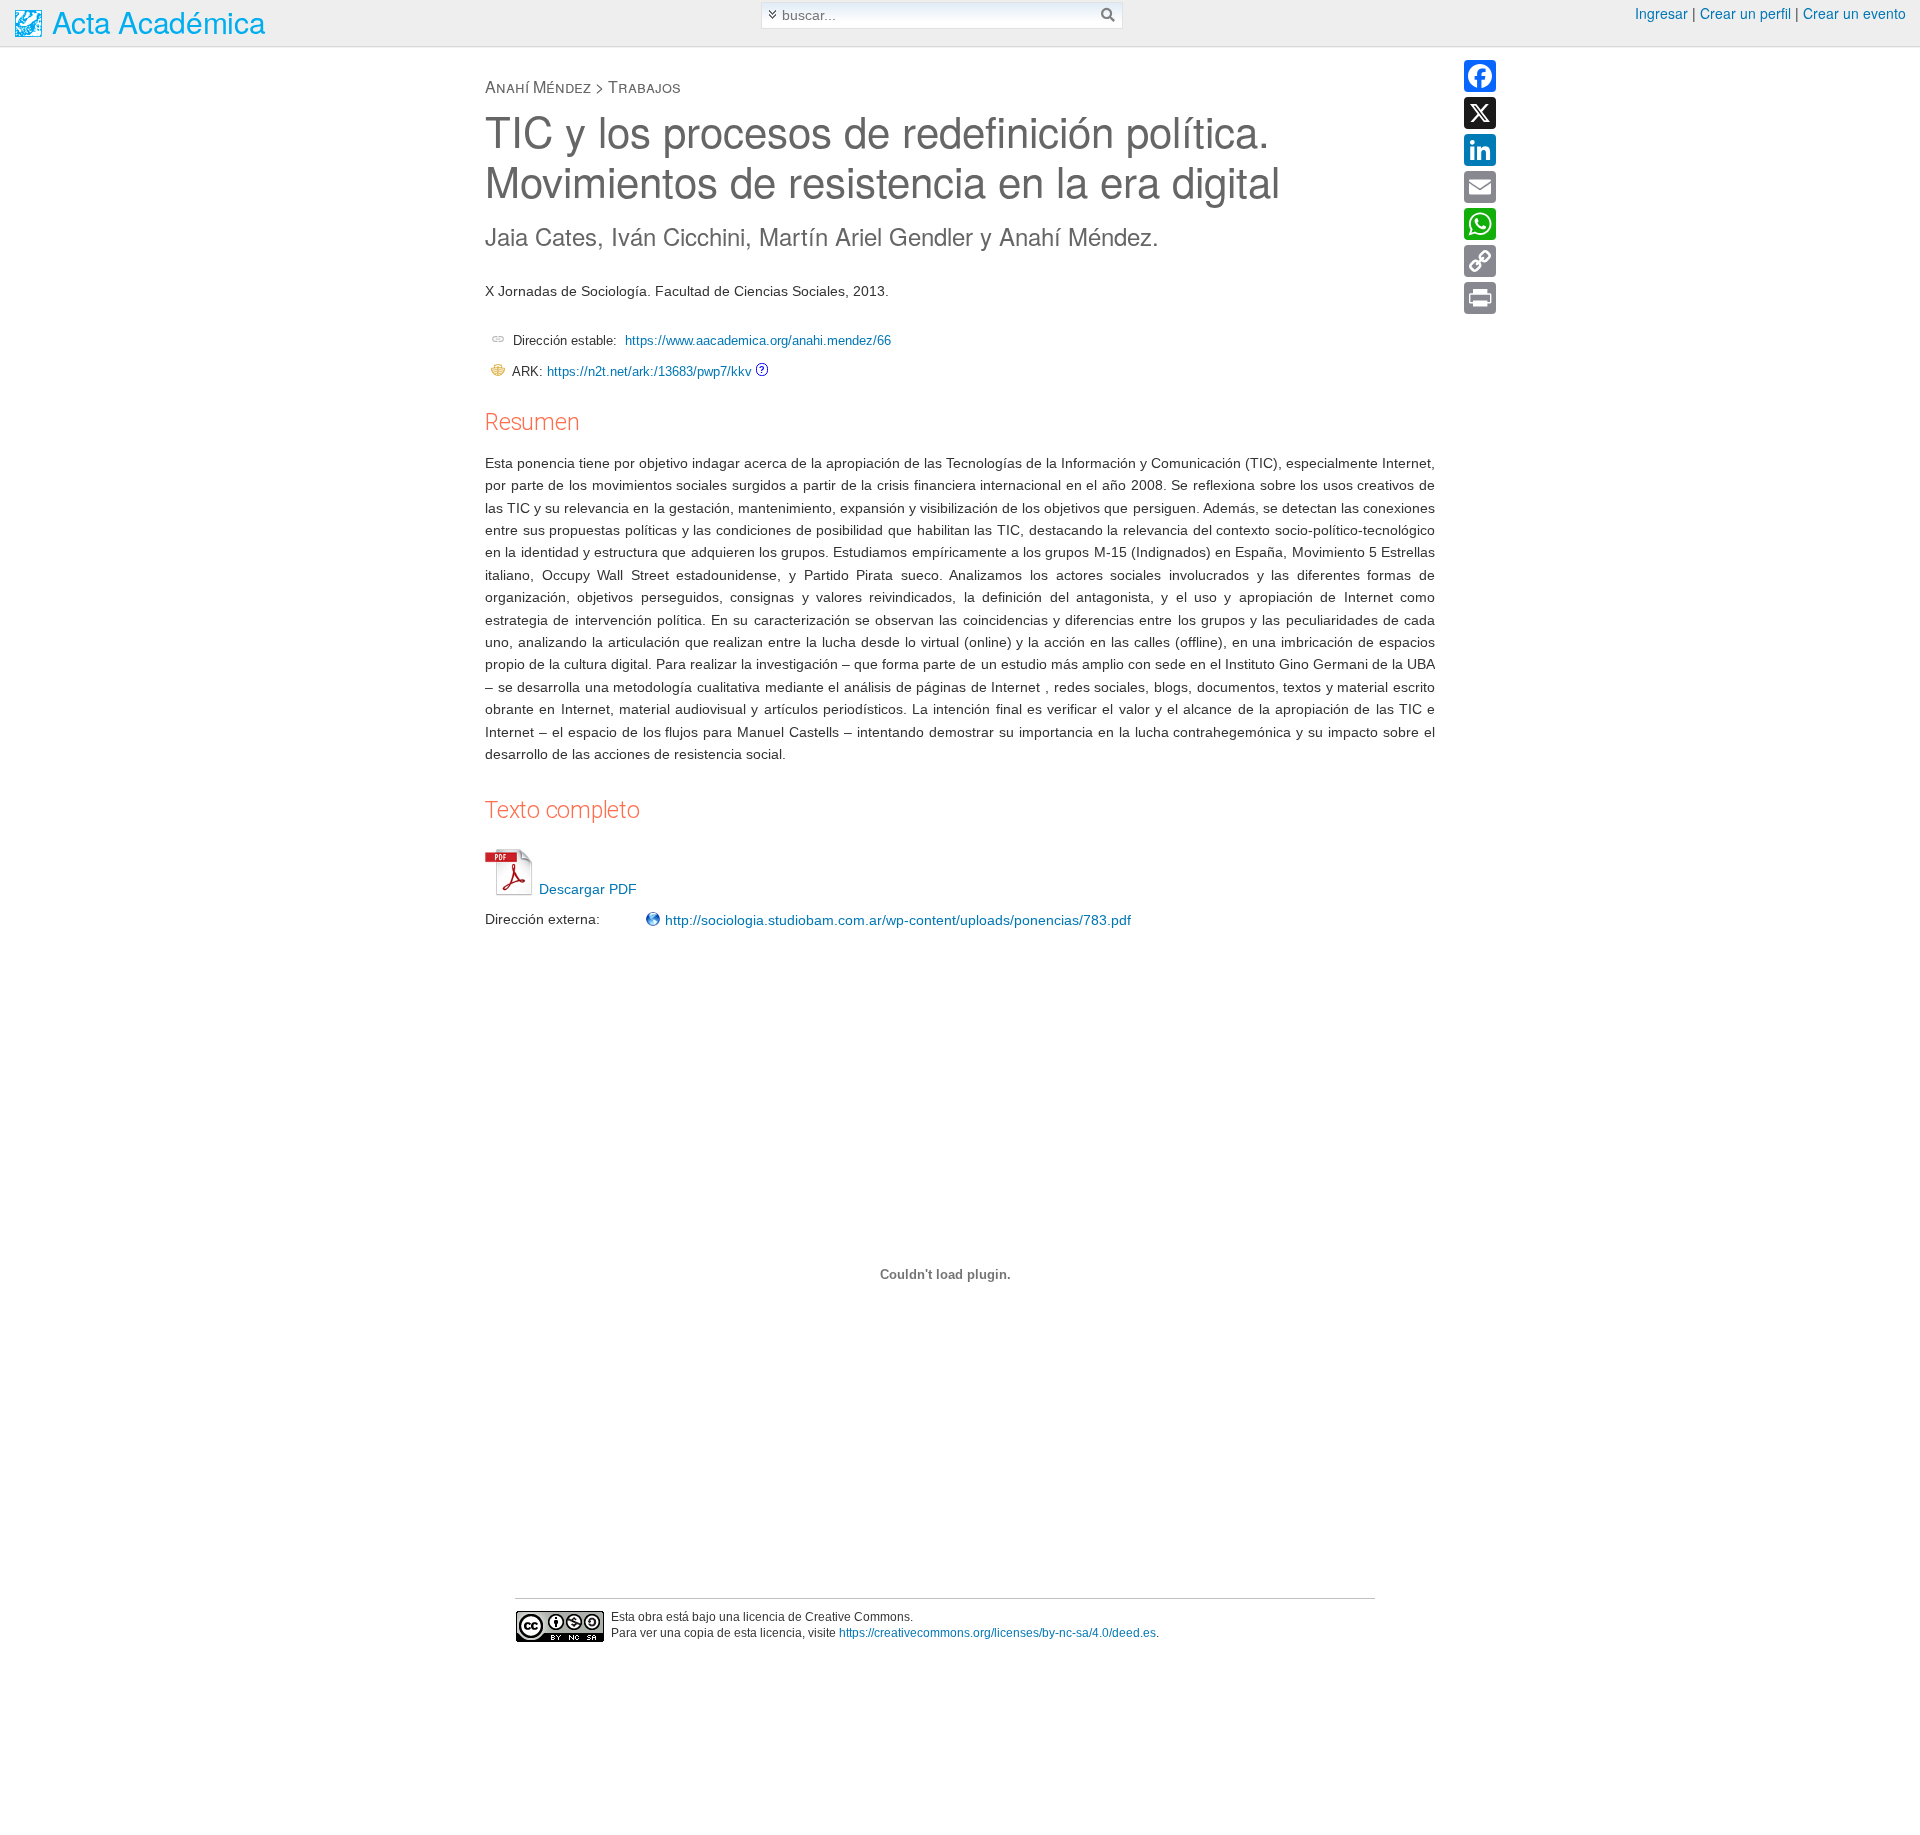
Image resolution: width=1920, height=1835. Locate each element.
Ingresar (1661, 13)
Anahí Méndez (538, 86)
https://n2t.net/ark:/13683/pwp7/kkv (649, 371)
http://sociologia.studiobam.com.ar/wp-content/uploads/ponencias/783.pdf (896, 920)
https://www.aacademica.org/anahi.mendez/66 (758, 340)
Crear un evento (1854, 13)
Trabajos (644, 86)
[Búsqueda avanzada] (772, 14)
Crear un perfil (1745, 13)
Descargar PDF (588, 889)
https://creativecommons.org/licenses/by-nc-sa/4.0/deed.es (997, 1633)
